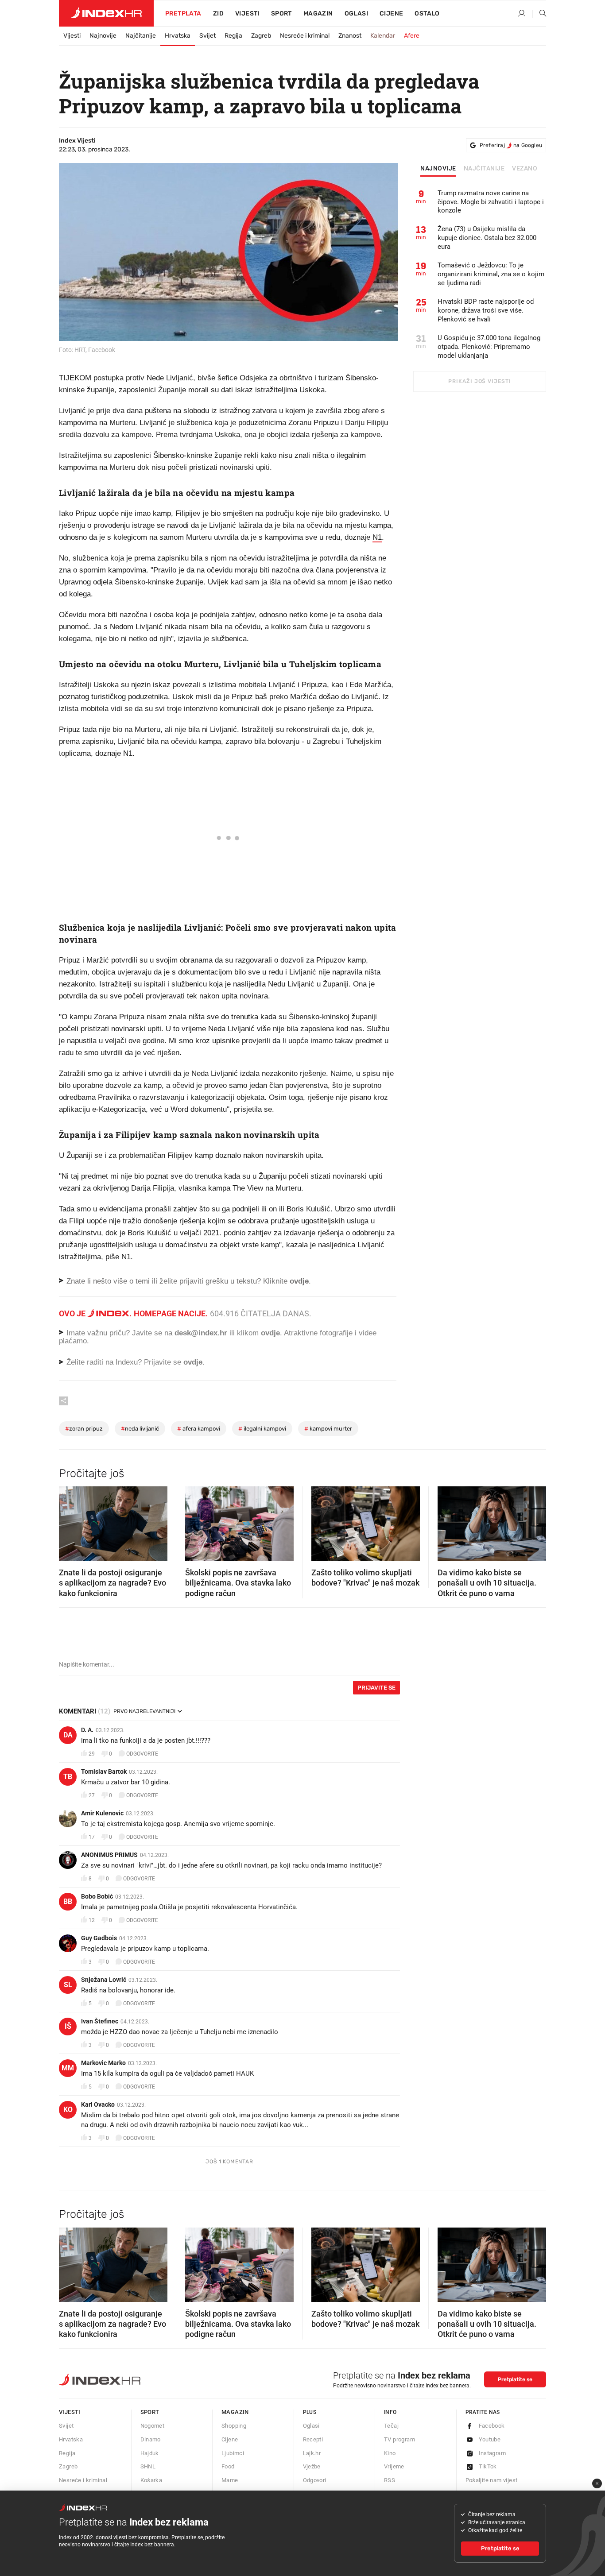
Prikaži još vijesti (479, 381)
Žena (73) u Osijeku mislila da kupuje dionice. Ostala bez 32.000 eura (487, 238)
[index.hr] (106, 13)
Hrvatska (178, 36)
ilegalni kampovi (262, 1429)
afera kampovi (199, 1429)
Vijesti (247, 14)
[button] (70, 1521)
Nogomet (153, 2426)
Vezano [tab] (525, 169)
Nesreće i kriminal (305, 36)
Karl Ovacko (98, 2104)
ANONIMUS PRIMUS (109, 1855)
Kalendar (383, 36)
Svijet (207, 36)
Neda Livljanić (140, 1429)
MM (68, 2068)
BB (68, 1901)
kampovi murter (328, 1429)
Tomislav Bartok (104, 1771)
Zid (218, 14)
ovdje (270, 1333)
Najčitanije (141, 36)
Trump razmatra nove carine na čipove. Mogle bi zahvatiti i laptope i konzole (491, 202)
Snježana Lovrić (104, 1980)
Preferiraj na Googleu (511, 145)
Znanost (350, 36)
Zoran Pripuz (84, 1429)
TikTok (488, 2466)
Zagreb (261, 36)
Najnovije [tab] (438, 169)
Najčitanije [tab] (484, 169)
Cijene (391, 14)
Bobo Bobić (97, 1896)
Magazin (235, 2412)
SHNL (148, 2466)
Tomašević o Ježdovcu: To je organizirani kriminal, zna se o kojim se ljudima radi (491, 274)
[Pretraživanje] (539, 14)
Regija (233, 36)
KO (68, 2110)
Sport (281, 14)
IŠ (68, 2026)
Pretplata (183, 14)
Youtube (490, 2439)
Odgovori (315, 2480)
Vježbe (312, 2466)
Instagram (493, 2453)
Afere (412, 36)
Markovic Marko (103, 2063)
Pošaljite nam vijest (492, 2480)
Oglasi (356, 14)
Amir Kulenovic (102, 1813)
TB (68, 1777)
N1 (377, 537)
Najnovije (103, 36)
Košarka (151, 2480)
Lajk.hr (312, 2453)
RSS (390, 2480)
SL (68, 1985)
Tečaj (391, 2426)
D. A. (87, 1730)
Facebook (492, 2426)
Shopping (234, 2426)
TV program (399, 2439)
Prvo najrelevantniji (144, 1711)
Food (228, 2466)
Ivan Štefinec (100, 2021)
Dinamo (151, 2439)
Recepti (313, 2439)
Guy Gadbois (99, 1938)
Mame (230, 2480)
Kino (390, 2453)
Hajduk (150, 2453)
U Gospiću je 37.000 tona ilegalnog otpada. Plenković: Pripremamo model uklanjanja (489, 347)
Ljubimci (233, 2453)
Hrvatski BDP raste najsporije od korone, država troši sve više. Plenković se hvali (486, 310)
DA (68, 1735)
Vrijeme (394, 2466)
